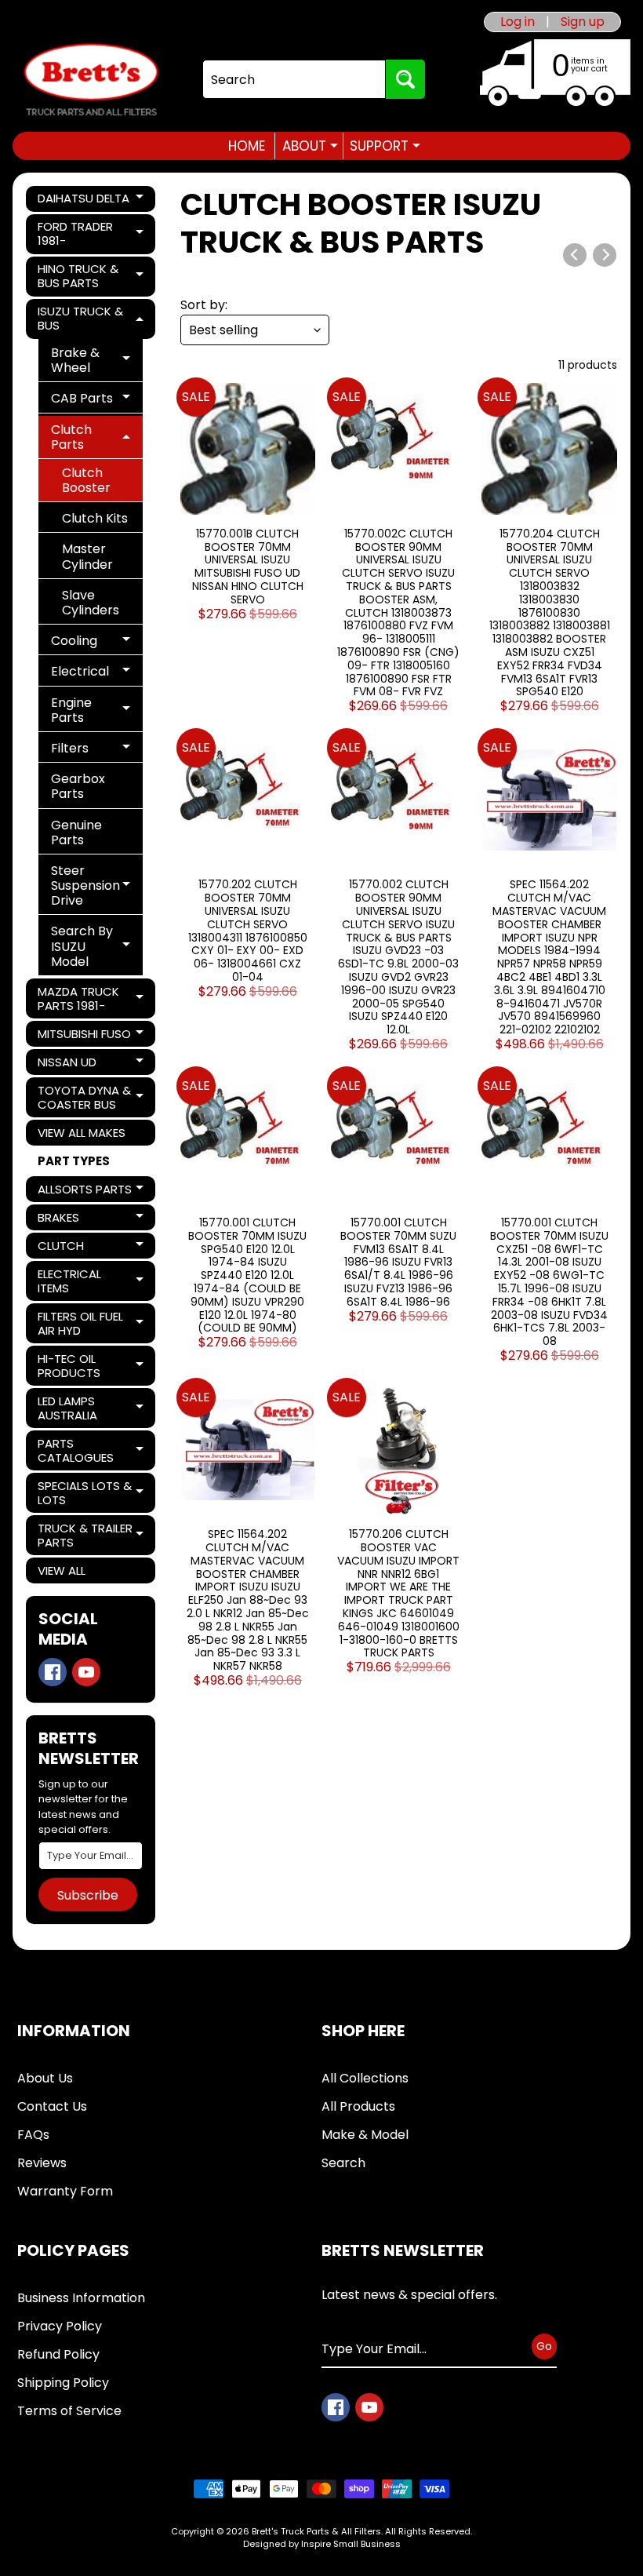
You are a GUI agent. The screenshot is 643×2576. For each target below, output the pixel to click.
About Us (45, 2078)
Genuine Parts (76, 833)
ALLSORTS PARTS (91, 1191)
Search (343, 2163)
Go (544, 2346)
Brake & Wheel (96, 360)
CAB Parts (96, 401)
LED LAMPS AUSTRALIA (91, 1408)
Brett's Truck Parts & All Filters (316, 2531)
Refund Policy (58, 2354)
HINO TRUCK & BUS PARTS (91, 276)
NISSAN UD (91, 1064)
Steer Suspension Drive (96, 885)
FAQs (33, 2135)
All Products (358, 2106)
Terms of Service (69, 2411)
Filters (96, 751)
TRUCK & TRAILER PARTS (91, 1535)
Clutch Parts (96, 437)
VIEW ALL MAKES (82, 1133)
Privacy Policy (60, 2326)
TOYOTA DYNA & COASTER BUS (91, 1097)
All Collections (365, 2078)
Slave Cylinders (91, 603)
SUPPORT (385, 146)
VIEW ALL (62, 1570)
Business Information (81, 2298)
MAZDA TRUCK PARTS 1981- (91, 998)
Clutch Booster (86, 480)
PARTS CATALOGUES (91, 1450)
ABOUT (310, 146)
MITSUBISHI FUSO (91, 1036)
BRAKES (91, 1220)
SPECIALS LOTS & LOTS (91, 1493)
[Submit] (405, 79)
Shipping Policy (63, 2383)
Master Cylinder (87, 556)
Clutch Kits (95, 518)
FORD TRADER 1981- (91, 233)
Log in (518, 22)
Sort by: (204, 305)
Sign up (583, 22)
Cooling (96, 643)
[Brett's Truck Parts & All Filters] (91, 80)
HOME (247, 146)
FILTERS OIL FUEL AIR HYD (91, 1323)
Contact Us (52, 2106)
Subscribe (88, 1895)
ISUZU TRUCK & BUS (91, 318)
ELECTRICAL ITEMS (91, 1281)
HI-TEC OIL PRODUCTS (91, 1366)
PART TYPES (74, 1161)
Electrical (96, 674)
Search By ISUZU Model (96, 946)
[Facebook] (53, 1672)
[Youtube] (86, 1672)
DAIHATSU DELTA (91, 201)
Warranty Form (65, 2191)
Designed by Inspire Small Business (322, 2544)
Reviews (42, 2163)
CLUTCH (91, 1248)
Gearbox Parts (78, 786)
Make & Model (365, 2135)
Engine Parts (96, 710)
